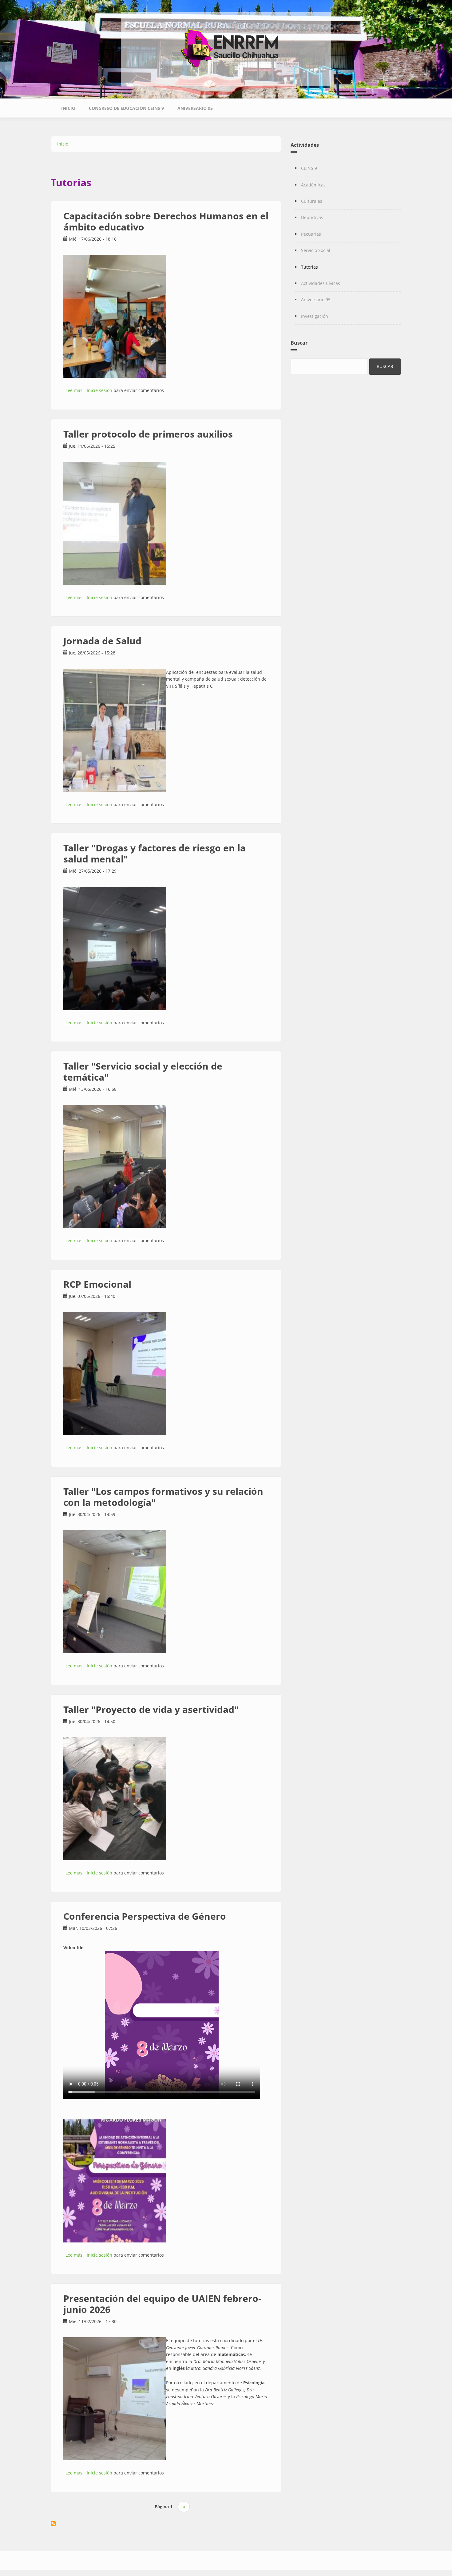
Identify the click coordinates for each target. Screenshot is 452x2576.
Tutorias (309, 267)
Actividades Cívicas (321, 283)
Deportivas (312, 217)
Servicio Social (316, 250)
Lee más (74, 390)
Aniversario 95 (195, 108)
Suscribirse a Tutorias (53, 2524)
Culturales (312, 201)
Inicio (68, 108)
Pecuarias (311, 234)
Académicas (313, 185)
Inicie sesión (99, 390)
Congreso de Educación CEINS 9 (126, 108)
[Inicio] (226, 45)
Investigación (315, 316)
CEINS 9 (309, 168)
